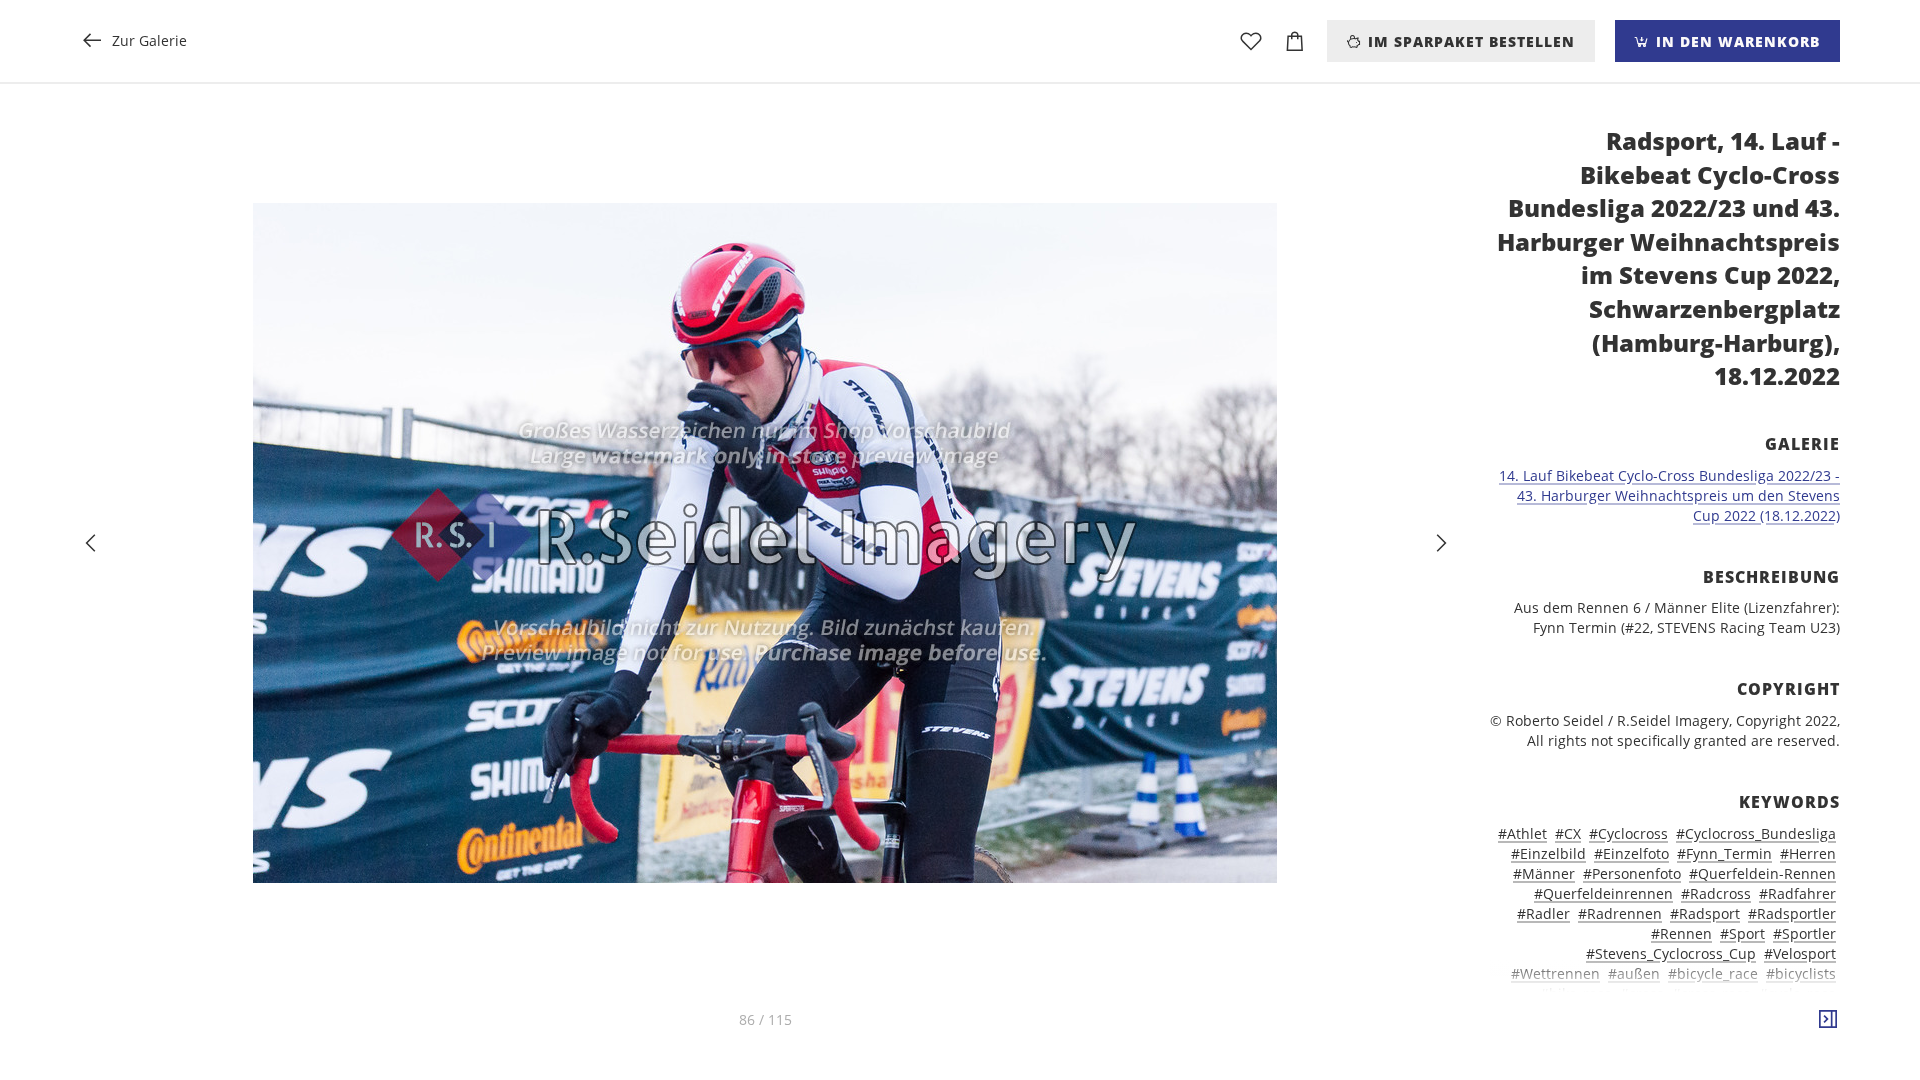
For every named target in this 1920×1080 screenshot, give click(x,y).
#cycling (1538, 1013)
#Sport (1742, 933)
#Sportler (1804, 933)
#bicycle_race (1713, 973)
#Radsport (1705, 913)
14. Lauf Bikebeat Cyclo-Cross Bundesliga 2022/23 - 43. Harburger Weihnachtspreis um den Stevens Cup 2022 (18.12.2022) (1669, 495)
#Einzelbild (1548, 853)
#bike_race (1576, 993)
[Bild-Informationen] (1828, 1020)
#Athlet (1522, 833)
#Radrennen (1620, 913)
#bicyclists (1801, 973)
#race (1764, 1033)
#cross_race (1711, 993)
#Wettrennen (1555, 973)
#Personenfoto (1632, 873)
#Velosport (1800, 953)
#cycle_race (1797, 993)
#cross (1642, 993)
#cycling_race (1619, 1013)
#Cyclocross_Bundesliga (1756, 833)
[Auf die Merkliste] (1251, 41)
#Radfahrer (1797, 893)
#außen (1634, 973)
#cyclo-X (1757, 1013)
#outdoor (1706, 1033)
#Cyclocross (1628, 833)
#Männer (1544, 873)
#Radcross (1716, 893)
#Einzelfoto (1631, 853)
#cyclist (1697, 1013)
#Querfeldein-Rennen (1762, 873)
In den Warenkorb (1735, 41)
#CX (1568, 833)
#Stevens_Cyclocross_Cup (1671, 953)
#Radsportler (1792, 913)
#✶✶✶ (1813, 1033)
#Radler (1543, 913)
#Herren (1808, 853)
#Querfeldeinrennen (1603, 893)
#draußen (1633, 1033)
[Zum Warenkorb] (1295, 41)
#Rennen (1681, 933)
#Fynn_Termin (1724, 853)
